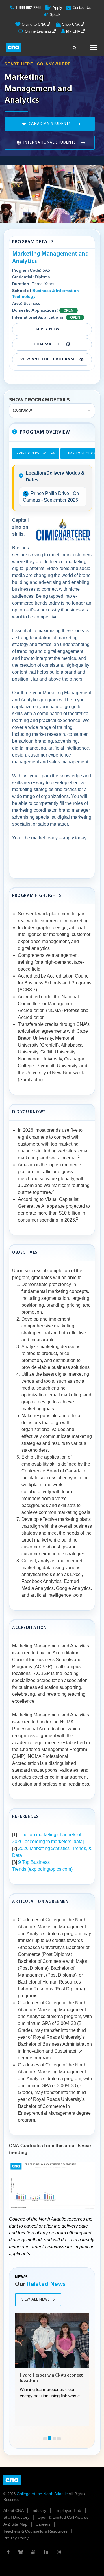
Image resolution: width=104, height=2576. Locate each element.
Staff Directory (17, 2517)
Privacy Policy (16, 2538)
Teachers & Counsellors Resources (36, 2531)
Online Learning (38, 31)
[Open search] (75, 46)
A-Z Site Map (16, 2524)
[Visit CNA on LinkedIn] (46, 2552)
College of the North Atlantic (43, 2494)
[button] (45, 2439)
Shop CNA (71, 24)
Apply (57, 8)
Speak (55, 15)
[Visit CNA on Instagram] (59, 2552)
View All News (36, 2300)
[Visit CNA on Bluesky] (21, 2552)
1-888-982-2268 (28, 8)
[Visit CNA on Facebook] (8, 2552)
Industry (39, 2510)
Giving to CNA (34, 24)
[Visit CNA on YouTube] (34, 2552)
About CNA (14, 2510)
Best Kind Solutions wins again (50, 2376)
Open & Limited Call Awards (63, 2517)
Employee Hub (68, 2510)
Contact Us (82, 8)
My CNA (74, 31)
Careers (43, 2524)
